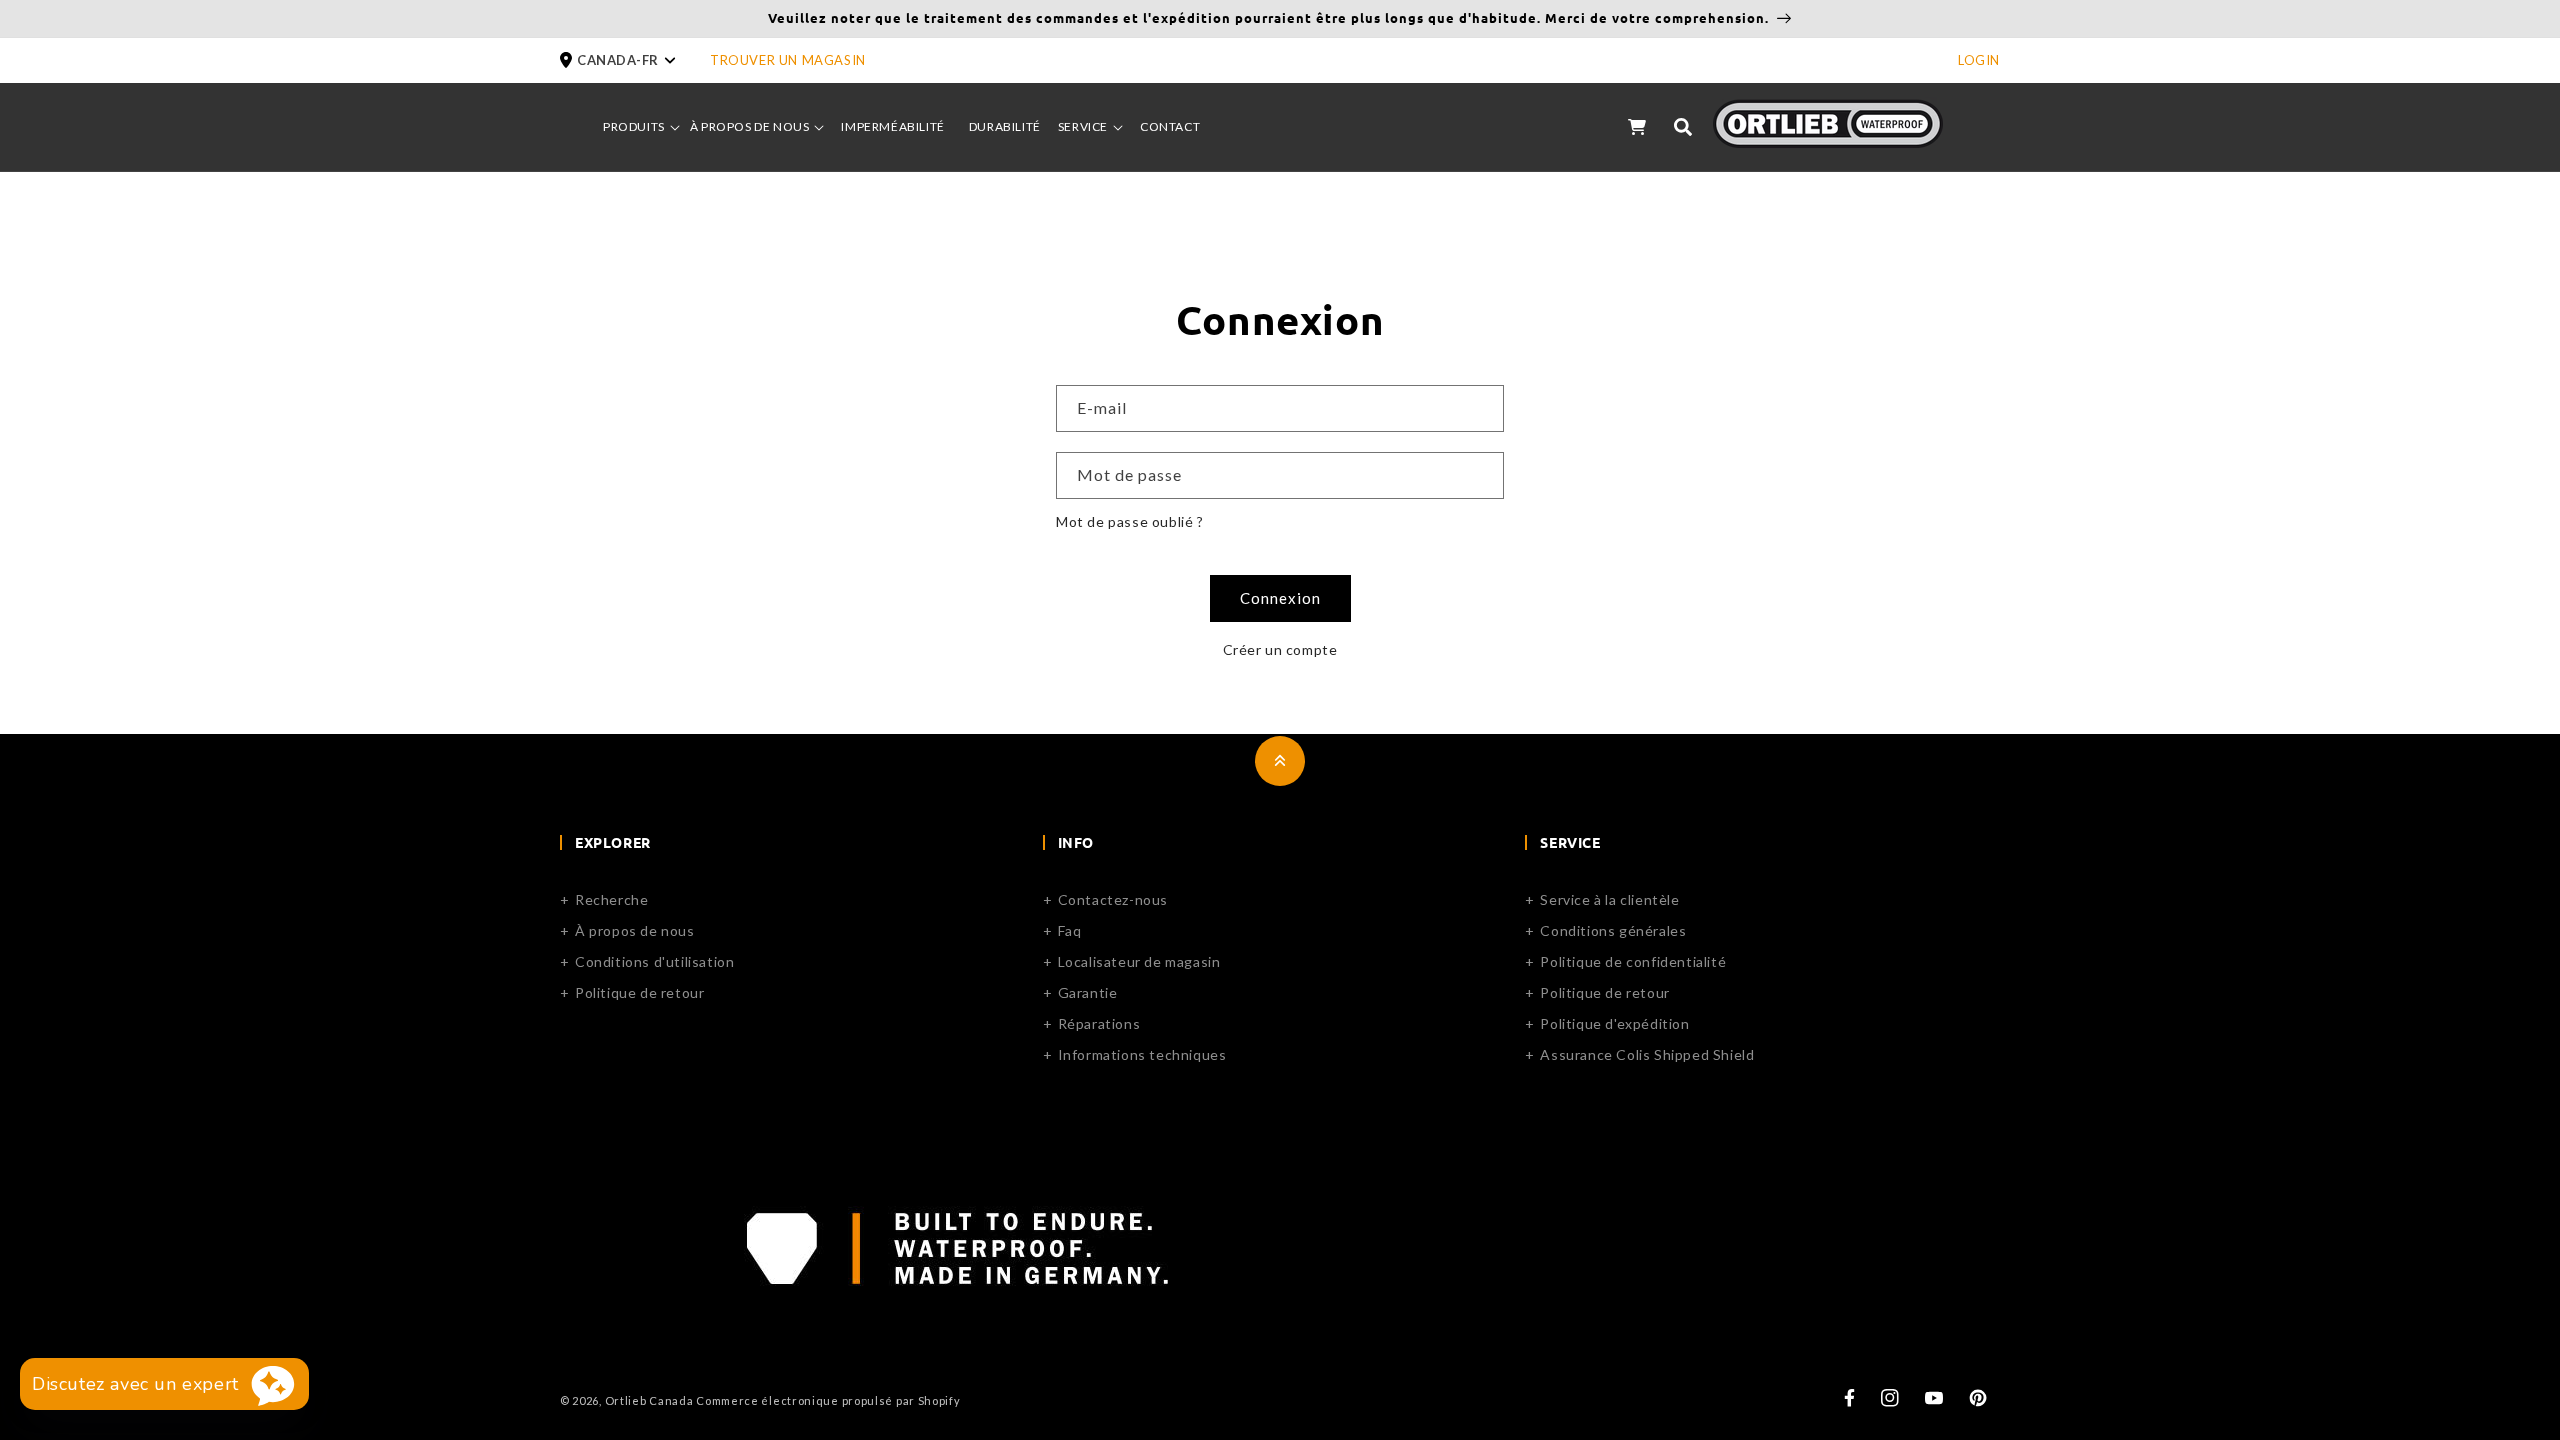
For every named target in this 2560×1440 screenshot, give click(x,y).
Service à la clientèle (1609, 899)
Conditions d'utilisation (654, 961)
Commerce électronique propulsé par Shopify (828, 1400)
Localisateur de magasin (1139, 961)
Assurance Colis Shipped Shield (1647, 1054)
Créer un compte (1280, 649)
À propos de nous (635, 930)
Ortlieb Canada (649, 1400)
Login (1979, 60)
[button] (635, 60)
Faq (1070, 930)
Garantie (1088, 992)
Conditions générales (1613, 930)
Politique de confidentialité (1633, 961)
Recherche (611, 899)
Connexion (1280, 598)
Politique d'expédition (1614, 1023)
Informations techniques (1142, 1054)
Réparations (1099, 1023)
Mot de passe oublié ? (1130, 521)
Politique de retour (639, 992)
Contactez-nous (1113, 899)
